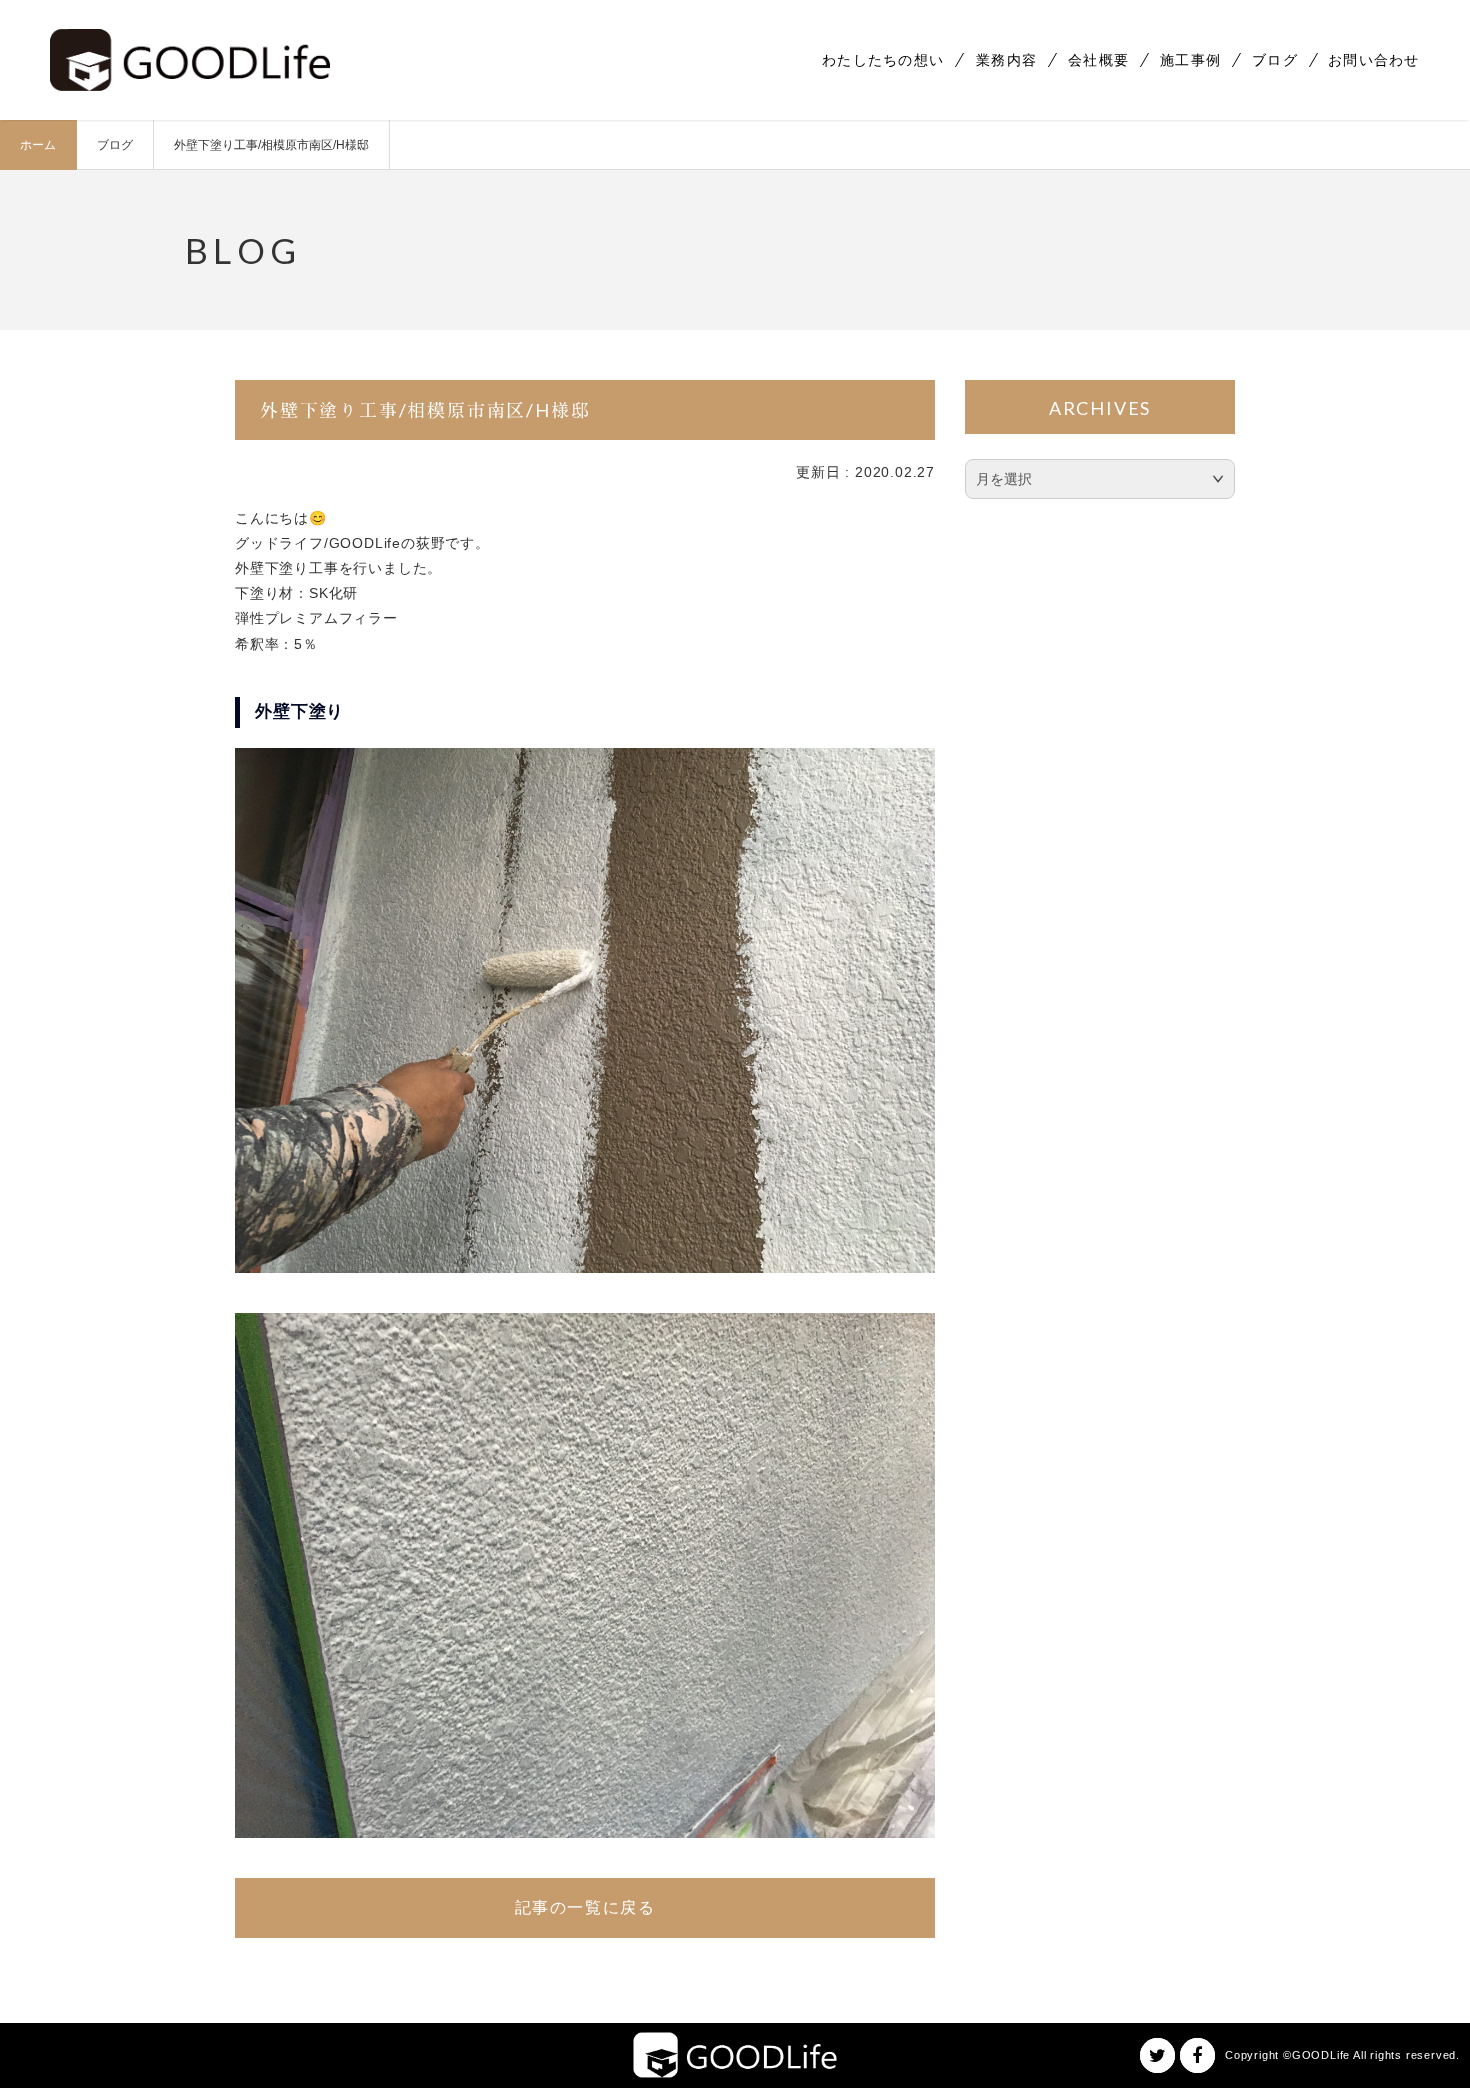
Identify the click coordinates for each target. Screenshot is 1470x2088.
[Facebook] (1197, 2055)
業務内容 (1006, 60)
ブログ (1275, 60)
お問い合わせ (1374, 60)
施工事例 (1190, 60)
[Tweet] (1157, 2055)
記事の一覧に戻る (585, 1907)
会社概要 (1098, 60)
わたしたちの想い (883, 60)
